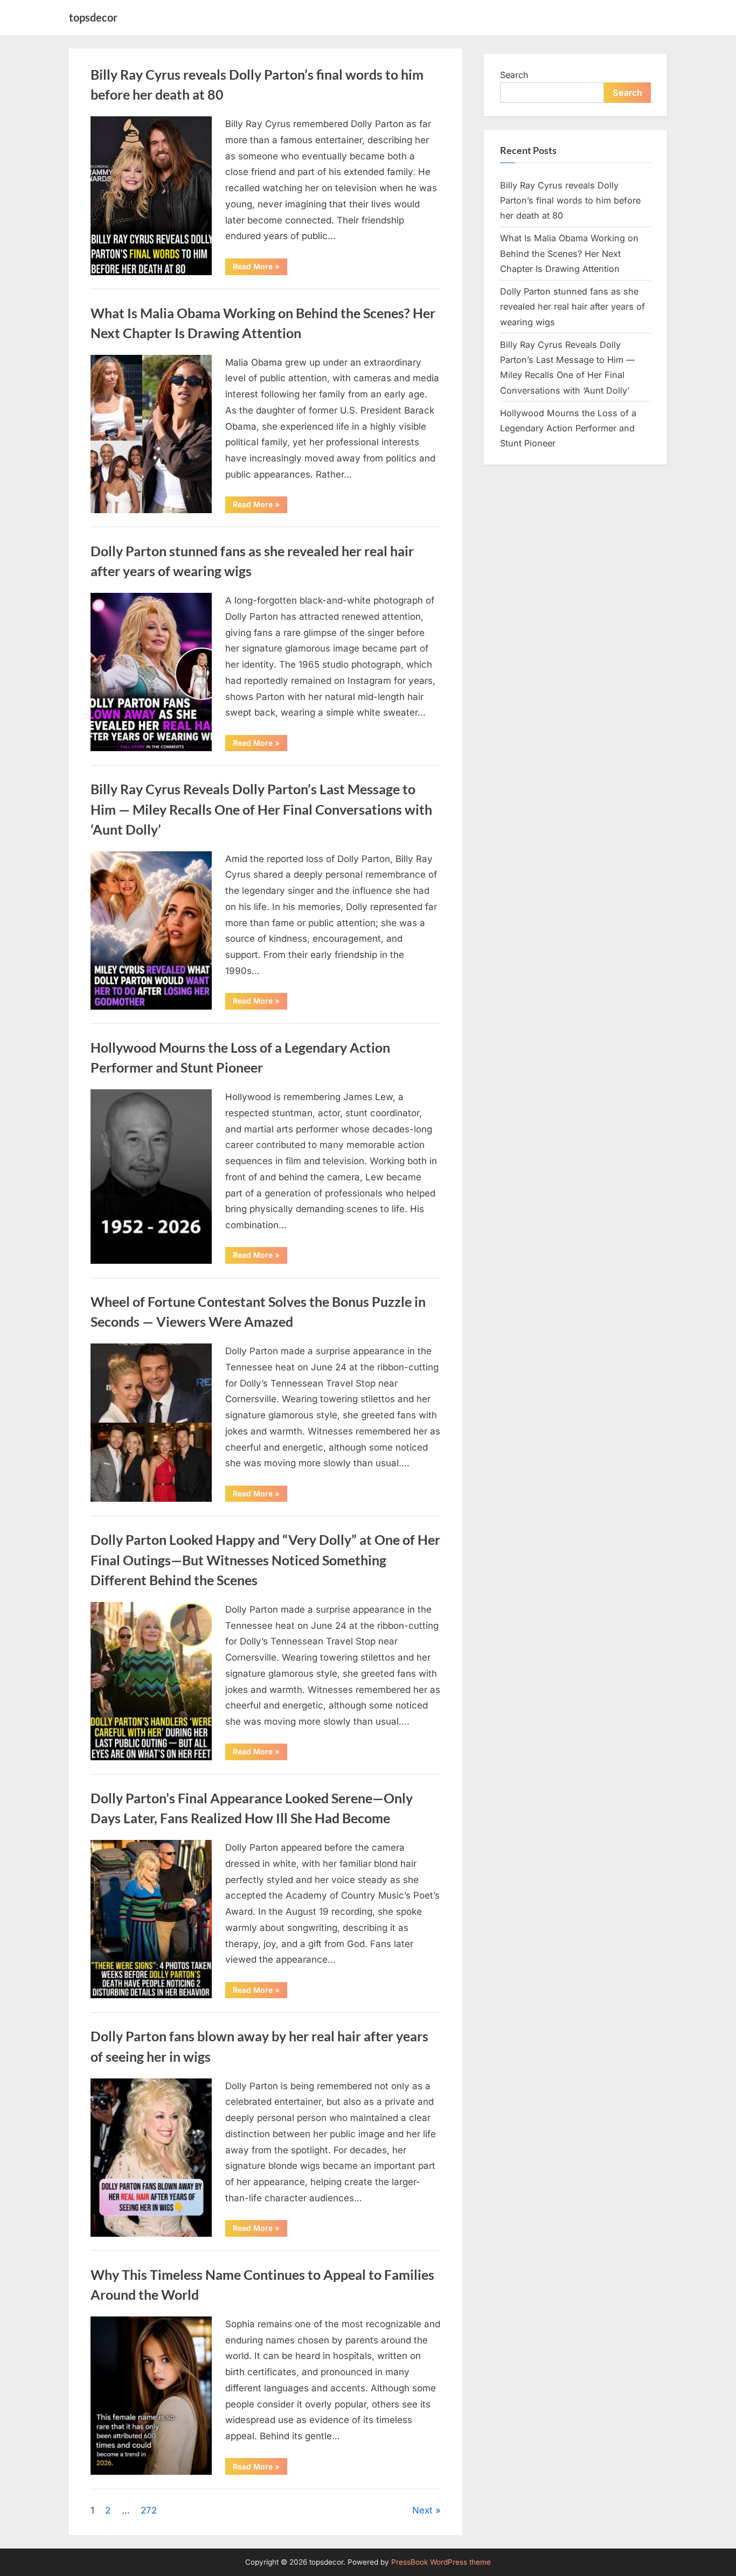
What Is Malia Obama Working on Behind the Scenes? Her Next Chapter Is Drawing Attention (569, 253)
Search (514, 75)
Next (422, 2510)
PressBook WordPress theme (441, 2562)
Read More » (260, 268)
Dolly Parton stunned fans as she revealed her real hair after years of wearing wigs (572, 307)
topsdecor (93, 17)
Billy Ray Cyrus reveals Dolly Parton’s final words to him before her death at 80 (570, 201)
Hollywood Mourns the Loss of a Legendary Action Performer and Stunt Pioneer (568, 428)
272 (149, 2510)
